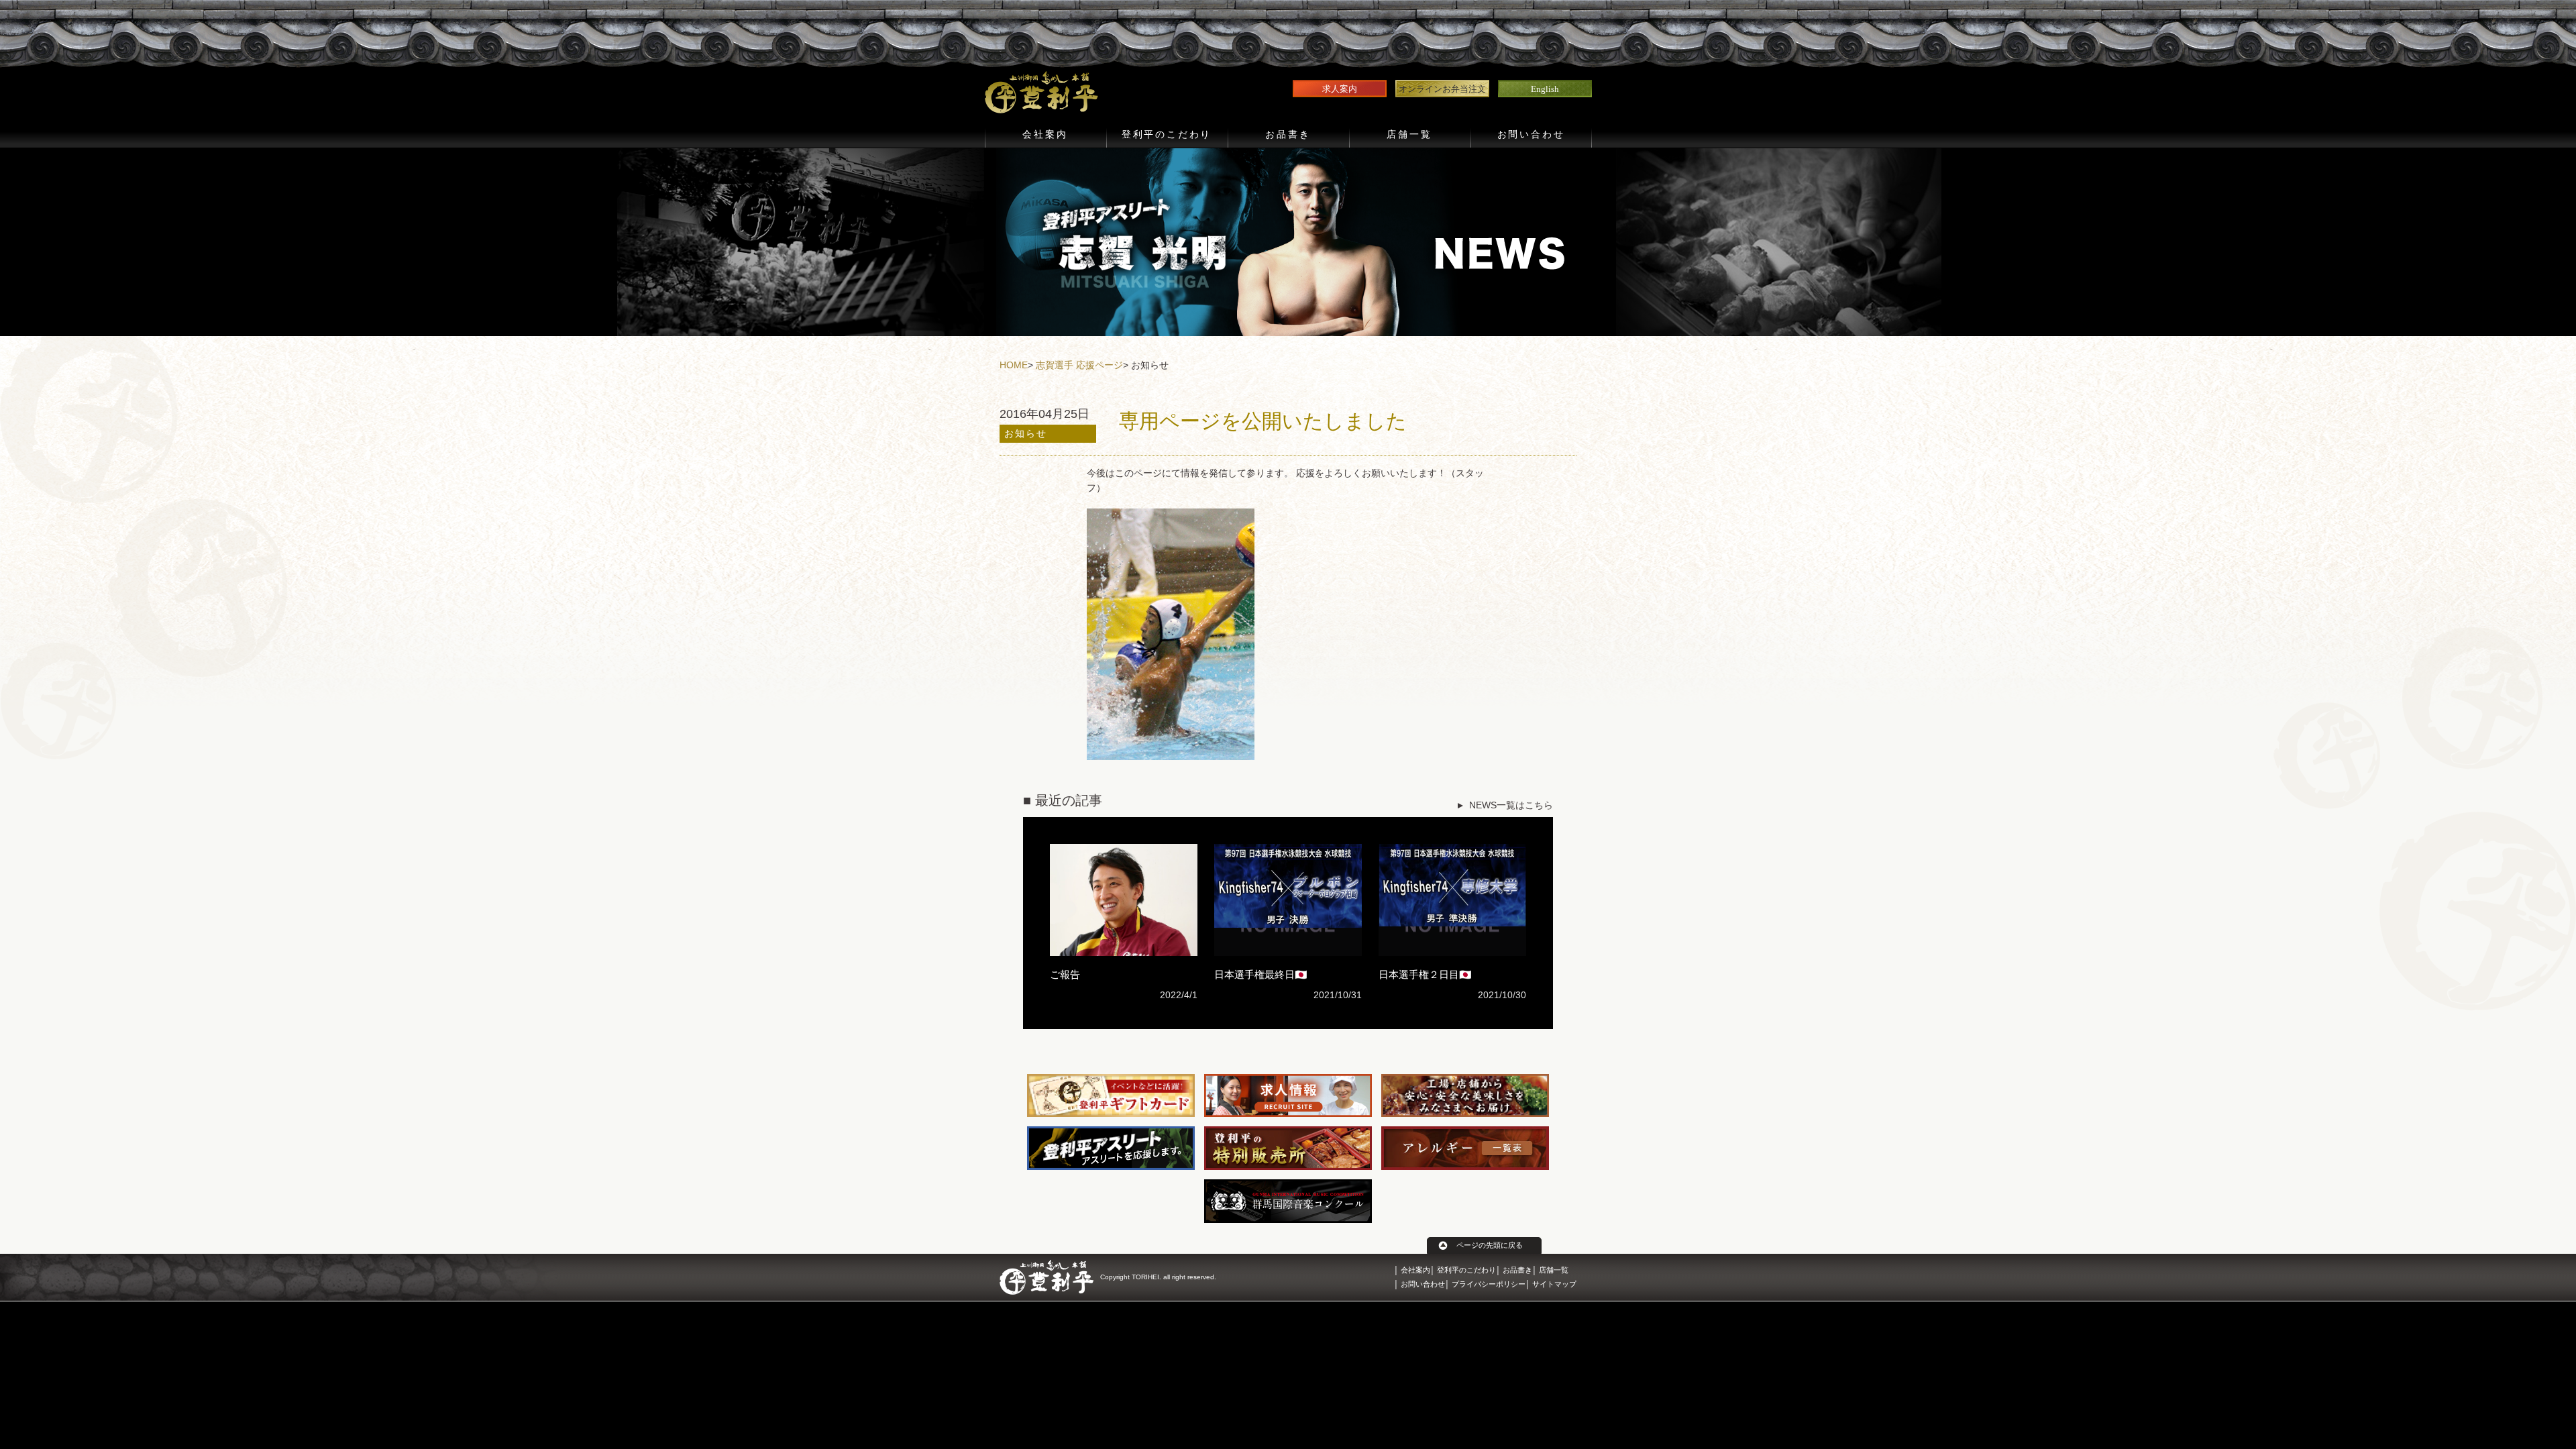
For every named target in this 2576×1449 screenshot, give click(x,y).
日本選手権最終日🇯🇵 (1261, 974)
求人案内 (1340, 89)
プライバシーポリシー (1489, 1284)
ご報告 (1065, 974)
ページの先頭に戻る (1490, 1245)
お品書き (1288, 135)
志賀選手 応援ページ (1079, 365)
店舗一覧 (1409, 135)
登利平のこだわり (1167, 135)
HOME (1014, 365)
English (1545, 89)
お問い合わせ (1531, 135)
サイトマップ (1554, 1284)
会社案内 (1045, 135)
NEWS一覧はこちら (1511, 805)
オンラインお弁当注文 (1442, 89)
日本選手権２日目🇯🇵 (1425, 974)
